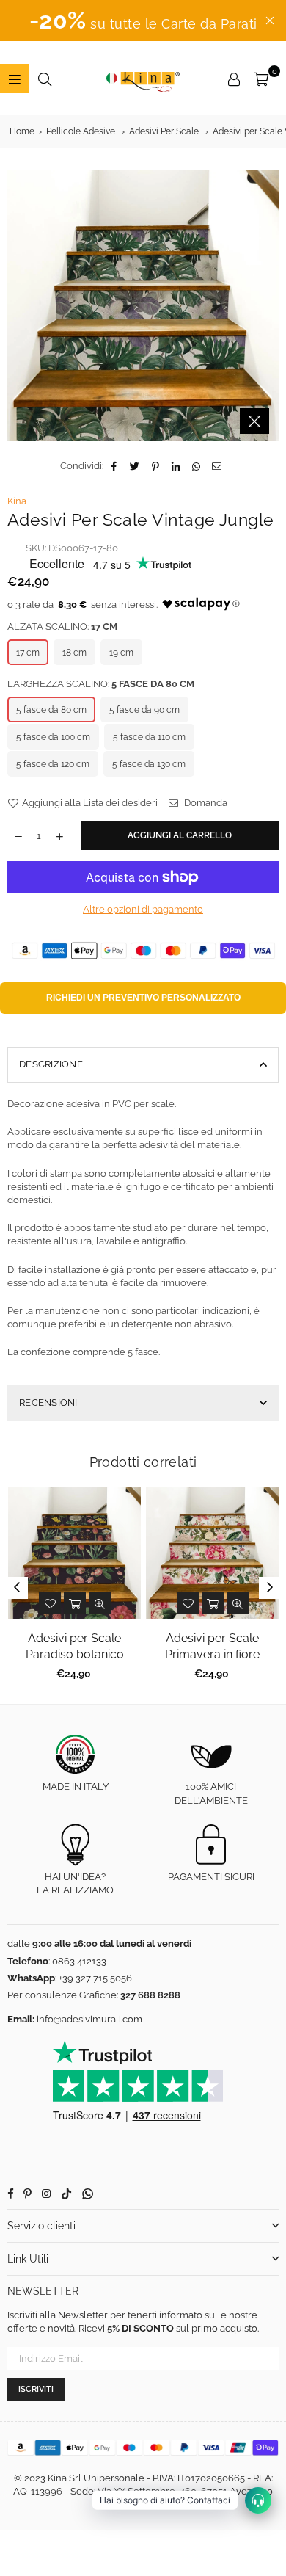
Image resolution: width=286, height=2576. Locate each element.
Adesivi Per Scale (164, 131)
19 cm (121, 653)
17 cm (28, 653)
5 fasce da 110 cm (149, 737)
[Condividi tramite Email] (217, 466)
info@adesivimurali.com (89, 2019)
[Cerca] (45, 79)
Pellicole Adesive (81, 131)
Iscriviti (36, 2389)
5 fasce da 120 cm (53, 764)
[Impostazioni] (234, 79)
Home (22, 131)
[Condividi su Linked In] (176, 466)
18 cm (74, 653)
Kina (17, 501)
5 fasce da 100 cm (53, 737)
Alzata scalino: (62, 627)
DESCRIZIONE (51, 1064)
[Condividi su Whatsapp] (197, 466)
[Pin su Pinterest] (156, 466)
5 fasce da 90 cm (144, 710)
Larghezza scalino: (101, 684)
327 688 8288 (150, 1995)
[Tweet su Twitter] (135, 466)
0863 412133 (79, 1961)
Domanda (205, 803)
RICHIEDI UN (143, 998)
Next (270, 1588)
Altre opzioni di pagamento (143, 909)
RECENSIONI (48, 1403)
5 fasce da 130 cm (149, 764)
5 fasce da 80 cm (51, 710)
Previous (17, 1588)
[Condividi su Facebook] (115, 466)
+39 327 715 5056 (95, 1978)
